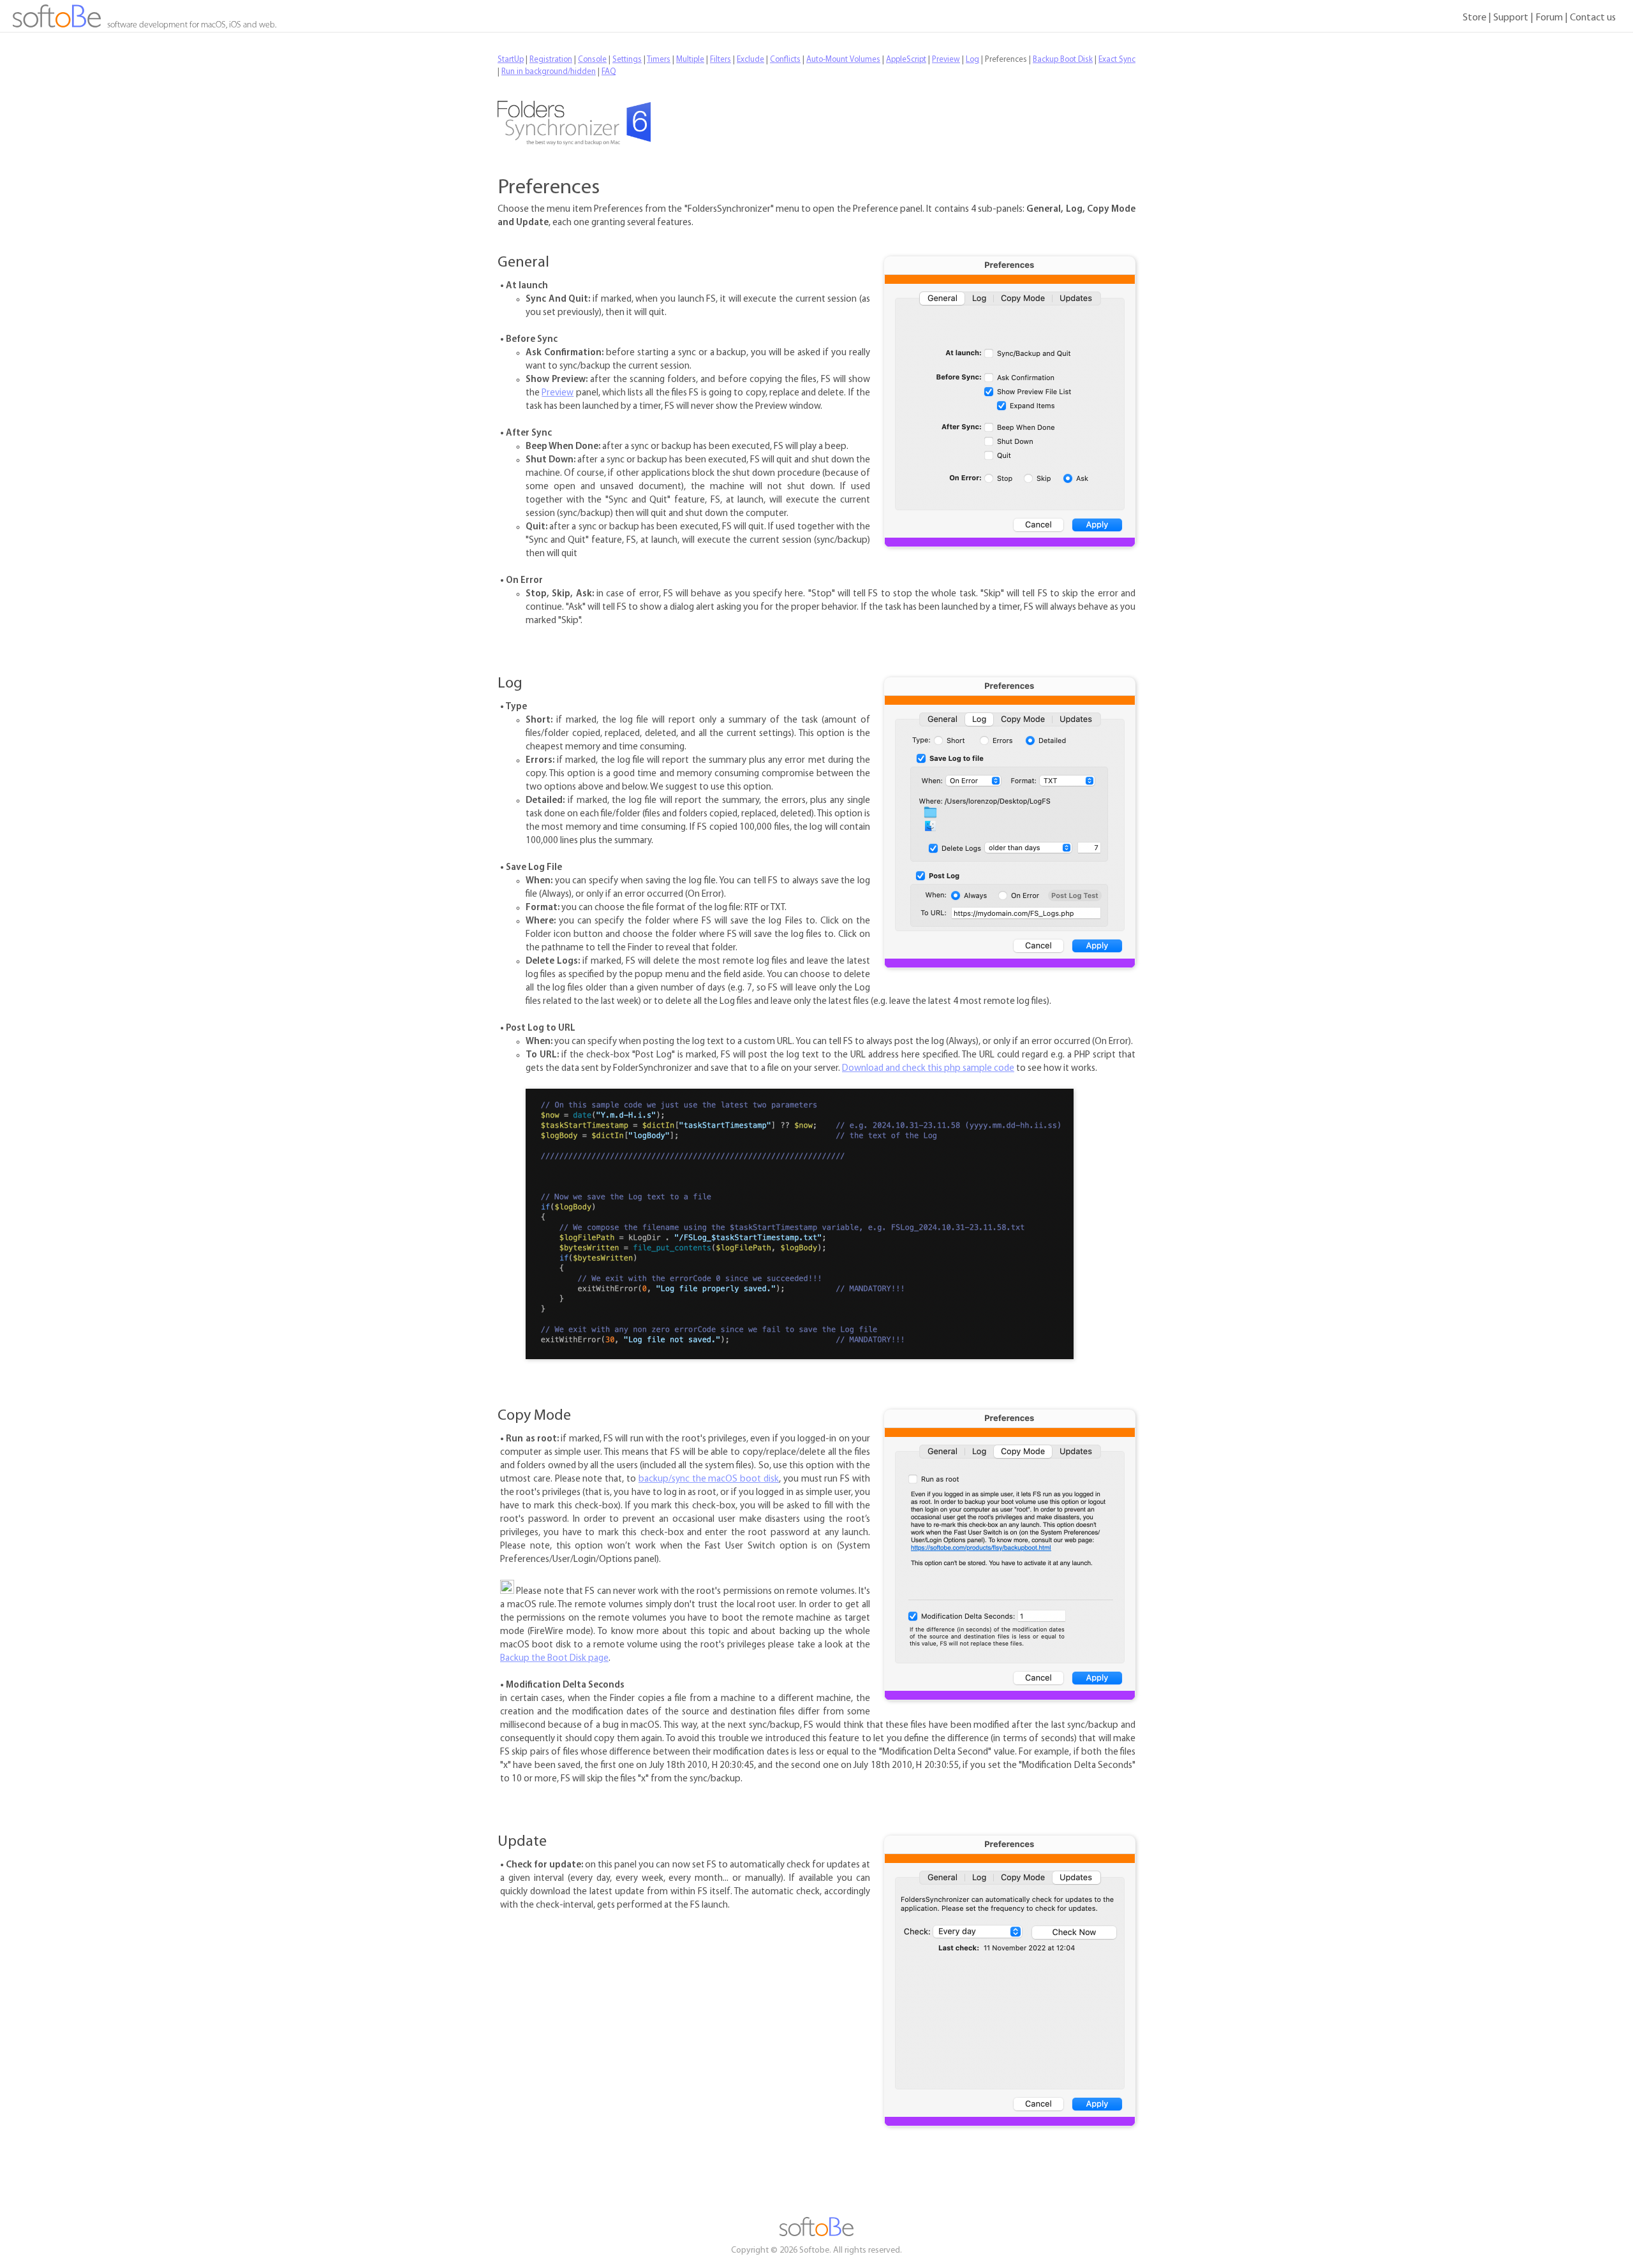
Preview (558, 393)
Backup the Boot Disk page (554, 1659)
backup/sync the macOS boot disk (709, 1479)
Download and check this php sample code (928, 1069)
